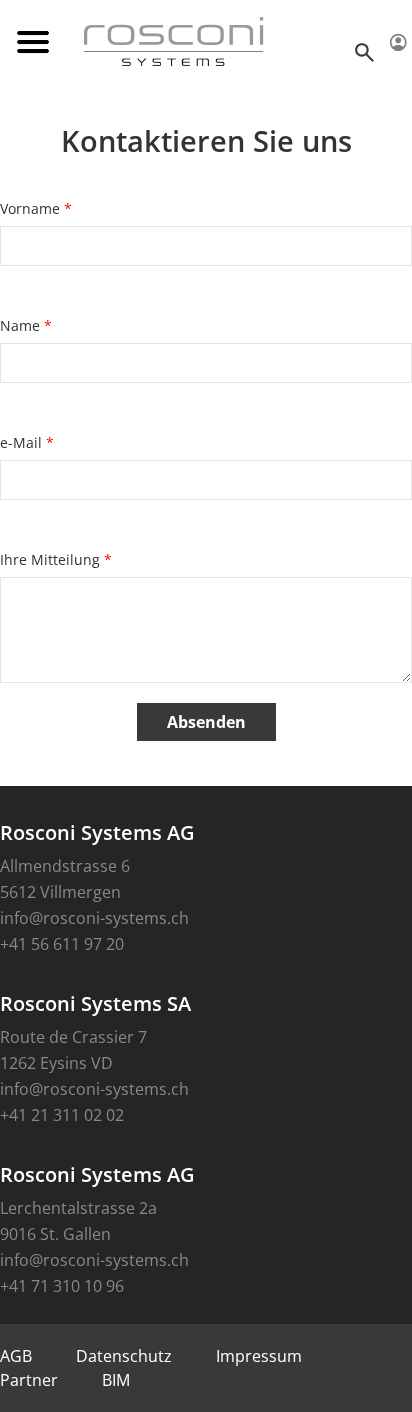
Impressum (259, 1356)
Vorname (36, 208)
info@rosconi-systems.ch (94, 918)
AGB (16, 1356)
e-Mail (27, 442)
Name (26, 325)
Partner (29, 1380)
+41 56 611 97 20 (62, 944)
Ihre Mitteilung (56, 559)
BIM (116, 1380)
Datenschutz (124, 1356)
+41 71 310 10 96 (62, 1286)
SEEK (367, 52)
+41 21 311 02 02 (62, 1115)
